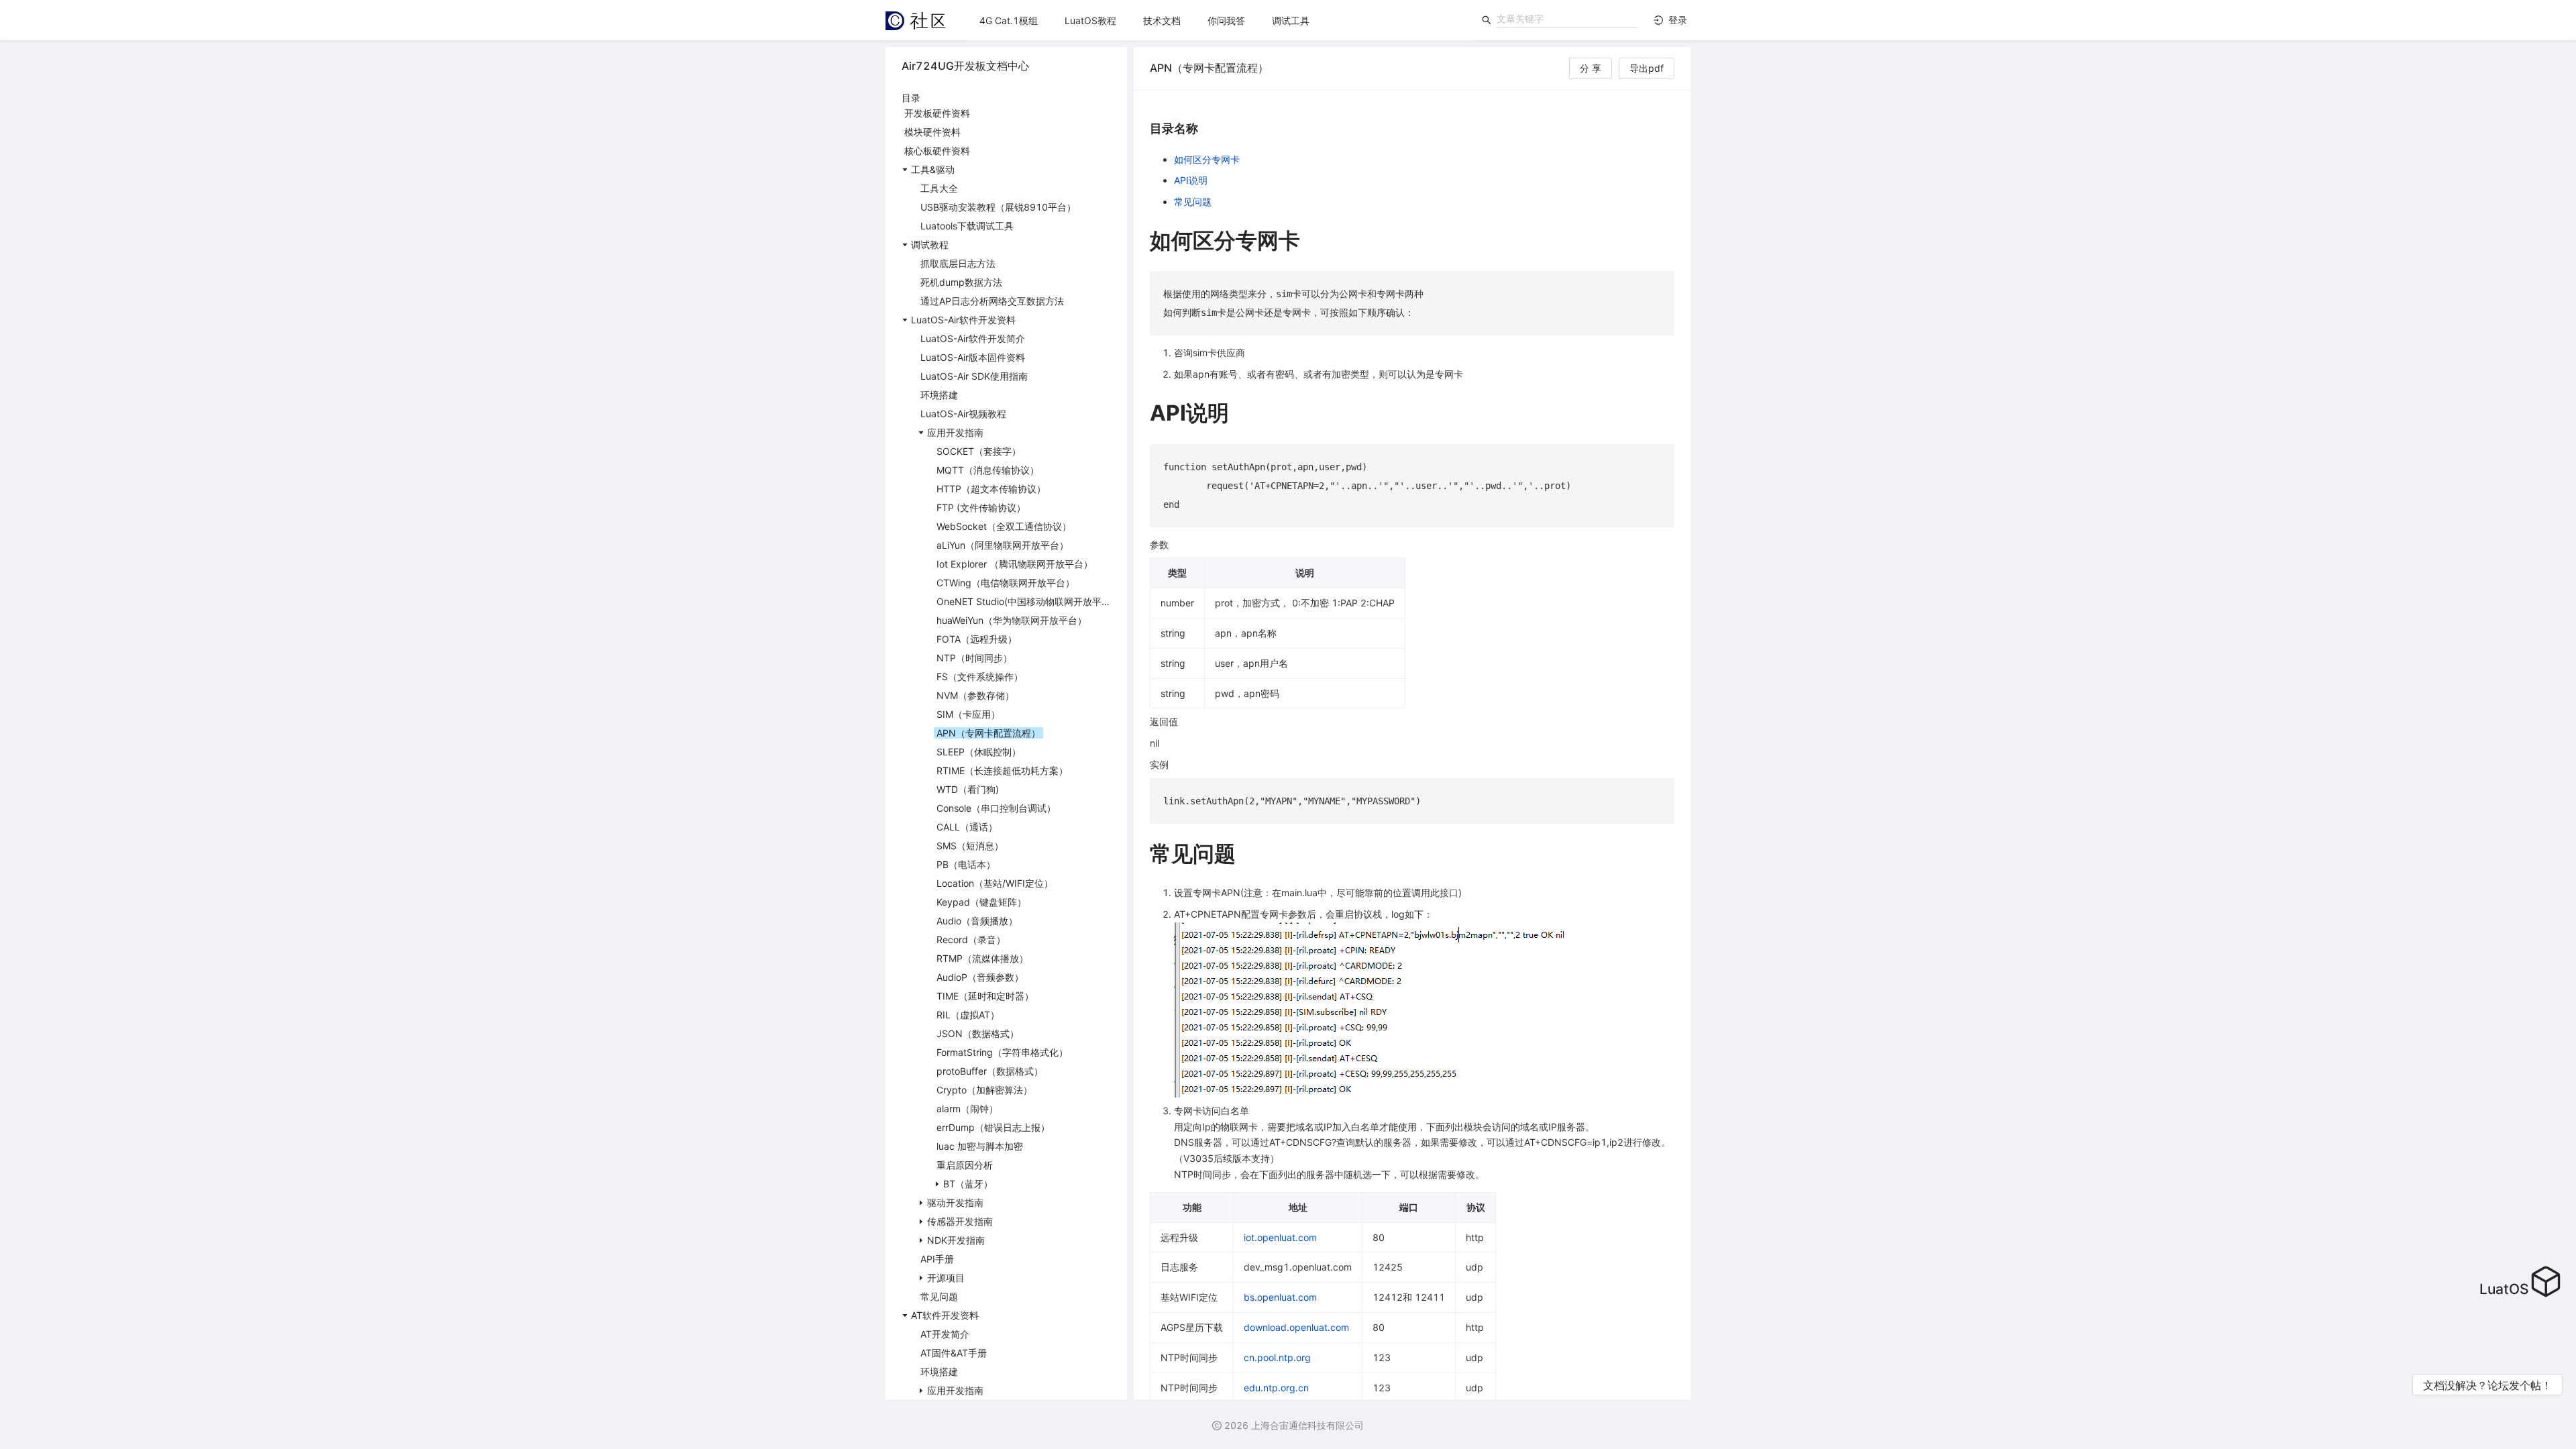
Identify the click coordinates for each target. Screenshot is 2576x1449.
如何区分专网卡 (1207, 159)
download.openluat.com (1296, 1327)
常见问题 (1193, 202)
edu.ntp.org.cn (1276, 1388)
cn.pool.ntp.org (1277, 1357)
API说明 (1191, 180)
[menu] (1220, 20)
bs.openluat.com (1280, 1297)
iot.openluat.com (1280, 1237)
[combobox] (1567, 19)
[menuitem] (1009, 21)
